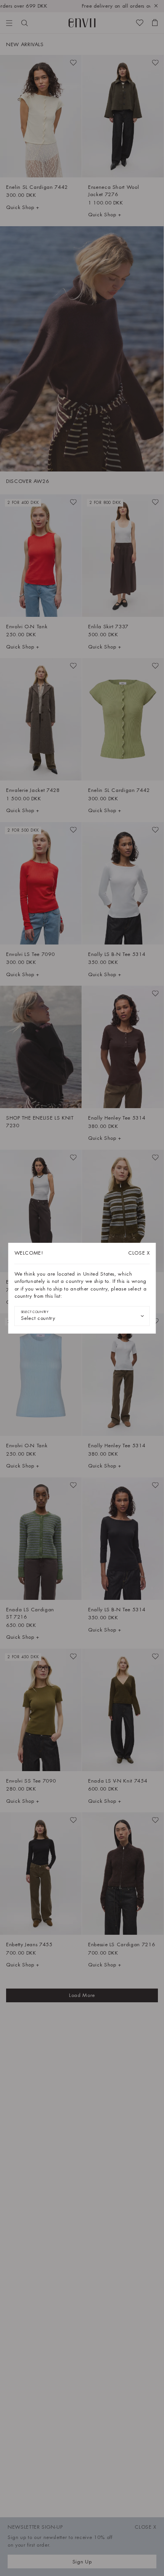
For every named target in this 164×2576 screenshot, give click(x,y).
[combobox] (82, 1316)
